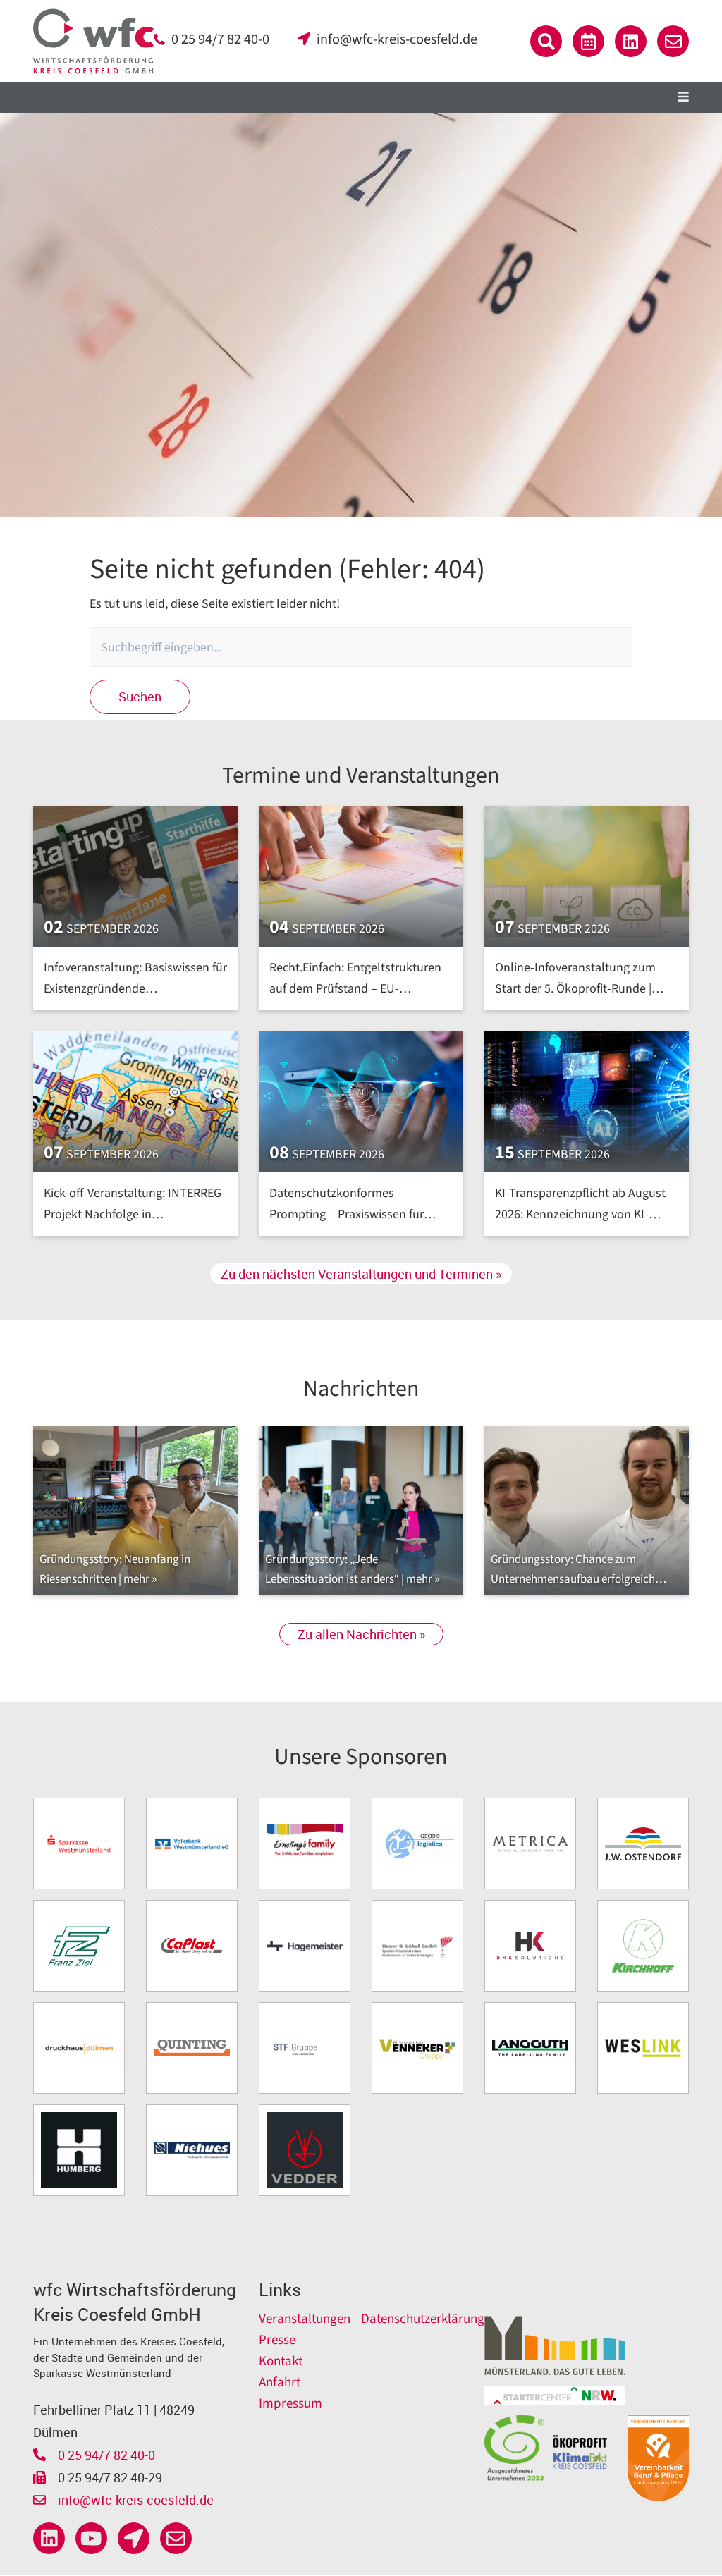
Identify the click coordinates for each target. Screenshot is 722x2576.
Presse (277, 2340)
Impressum (290, 2404)
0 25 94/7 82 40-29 (109, 2477)
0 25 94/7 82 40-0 (220, 39)
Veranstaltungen (305, 2319)
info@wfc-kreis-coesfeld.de (397, 39)
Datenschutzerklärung (423, 2319)
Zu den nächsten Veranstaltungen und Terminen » (361, 1274)
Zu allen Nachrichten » (361, 1634)
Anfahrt (280, 2382)
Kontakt (281, 2361)
